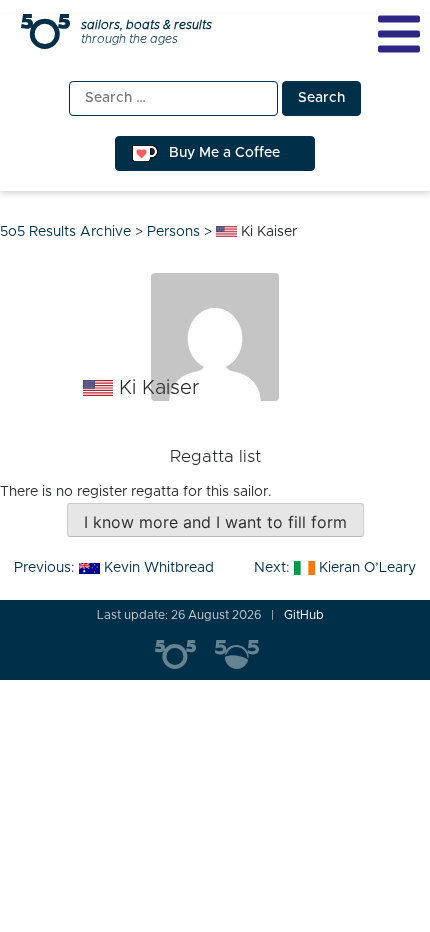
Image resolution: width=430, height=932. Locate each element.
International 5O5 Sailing (185, 655)
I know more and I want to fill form (215, 522)
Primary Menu (399, 34)
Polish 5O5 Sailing (245, 655)
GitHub (304, 615)
